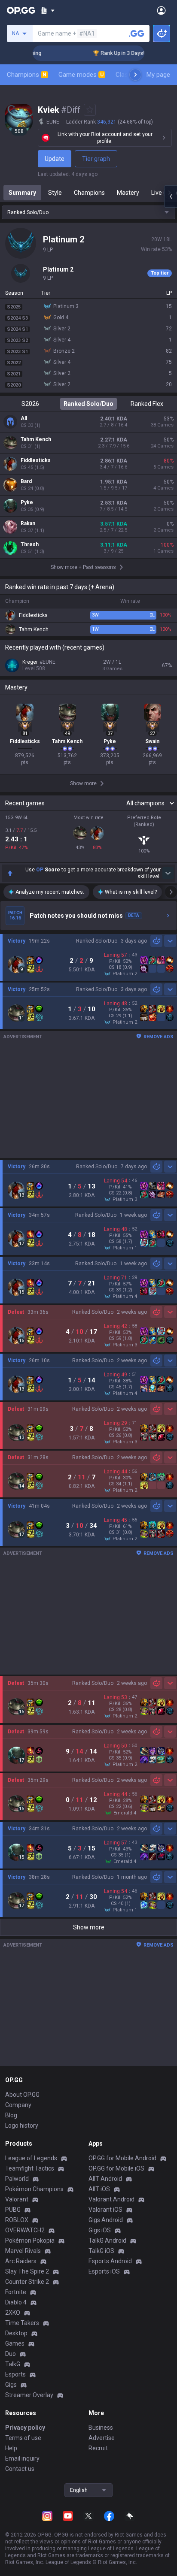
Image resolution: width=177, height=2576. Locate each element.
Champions (27, 75)
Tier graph (96, 159)
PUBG (13, 2210)
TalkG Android (107, 2240)
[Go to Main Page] (21, 10)
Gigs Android (106, 2220)
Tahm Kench (36, 439)
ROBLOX (17, 2220)
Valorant (17, 2199)
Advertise (102, 2438)
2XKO (13, 2313)
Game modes (81, 75)
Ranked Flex (147, 404)
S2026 (30, 404)
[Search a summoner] (137, 33)
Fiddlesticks (36, 460)
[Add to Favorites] (90, 110)
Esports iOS (104, 2271)
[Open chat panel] (171, 197)
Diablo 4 (16, 2302)
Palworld (17, 2179)
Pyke (27, 502)
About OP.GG (22, 2095)
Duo (11, 2354)
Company (18, 2105)
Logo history (22, 2126)
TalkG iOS (101, 2251)
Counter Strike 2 (27, 2282)
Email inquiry (22, 2458)
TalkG (13, 2364)
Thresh (30, 544)
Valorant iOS (105, 2210)
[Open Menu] (161, 10)
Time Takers (22, 2323)
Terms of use (23, 2438)
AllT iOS (99, 2189)
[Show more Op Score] (168, 873)
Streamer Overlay (29, 2395)
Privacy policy (25, 2428)
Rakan (28, 523)
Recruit (98, 2448)
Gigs (11, 2385)
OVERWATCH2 (25, 2230)
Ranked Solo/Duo (88, 404)
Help (11, 2448)
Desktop (16, 2333)
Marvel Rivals (23, 2251)
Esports (15, 2374)
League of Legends (31, 2158)
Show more (89, 1927)
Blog (11, 2115)
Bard (26, 481)
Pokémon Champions (34, 2189)
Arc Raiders (21, 2261)
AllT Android (105, 2179)
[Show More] (47, 10)
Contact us (20, 2469)
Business (101, 2428)
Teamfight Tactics (30, 2168)
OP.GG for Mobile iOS (116, 2168)
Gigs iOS (100, 2230)
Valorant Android (111, 2199)
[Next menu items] (135, 75)
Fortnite (16, 2292)
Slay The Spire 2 (27, 2271)
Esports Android (110, 2261)
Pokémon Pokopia (30, 2240)
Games (15, 2343)
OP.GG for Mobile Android (122, 2158)
